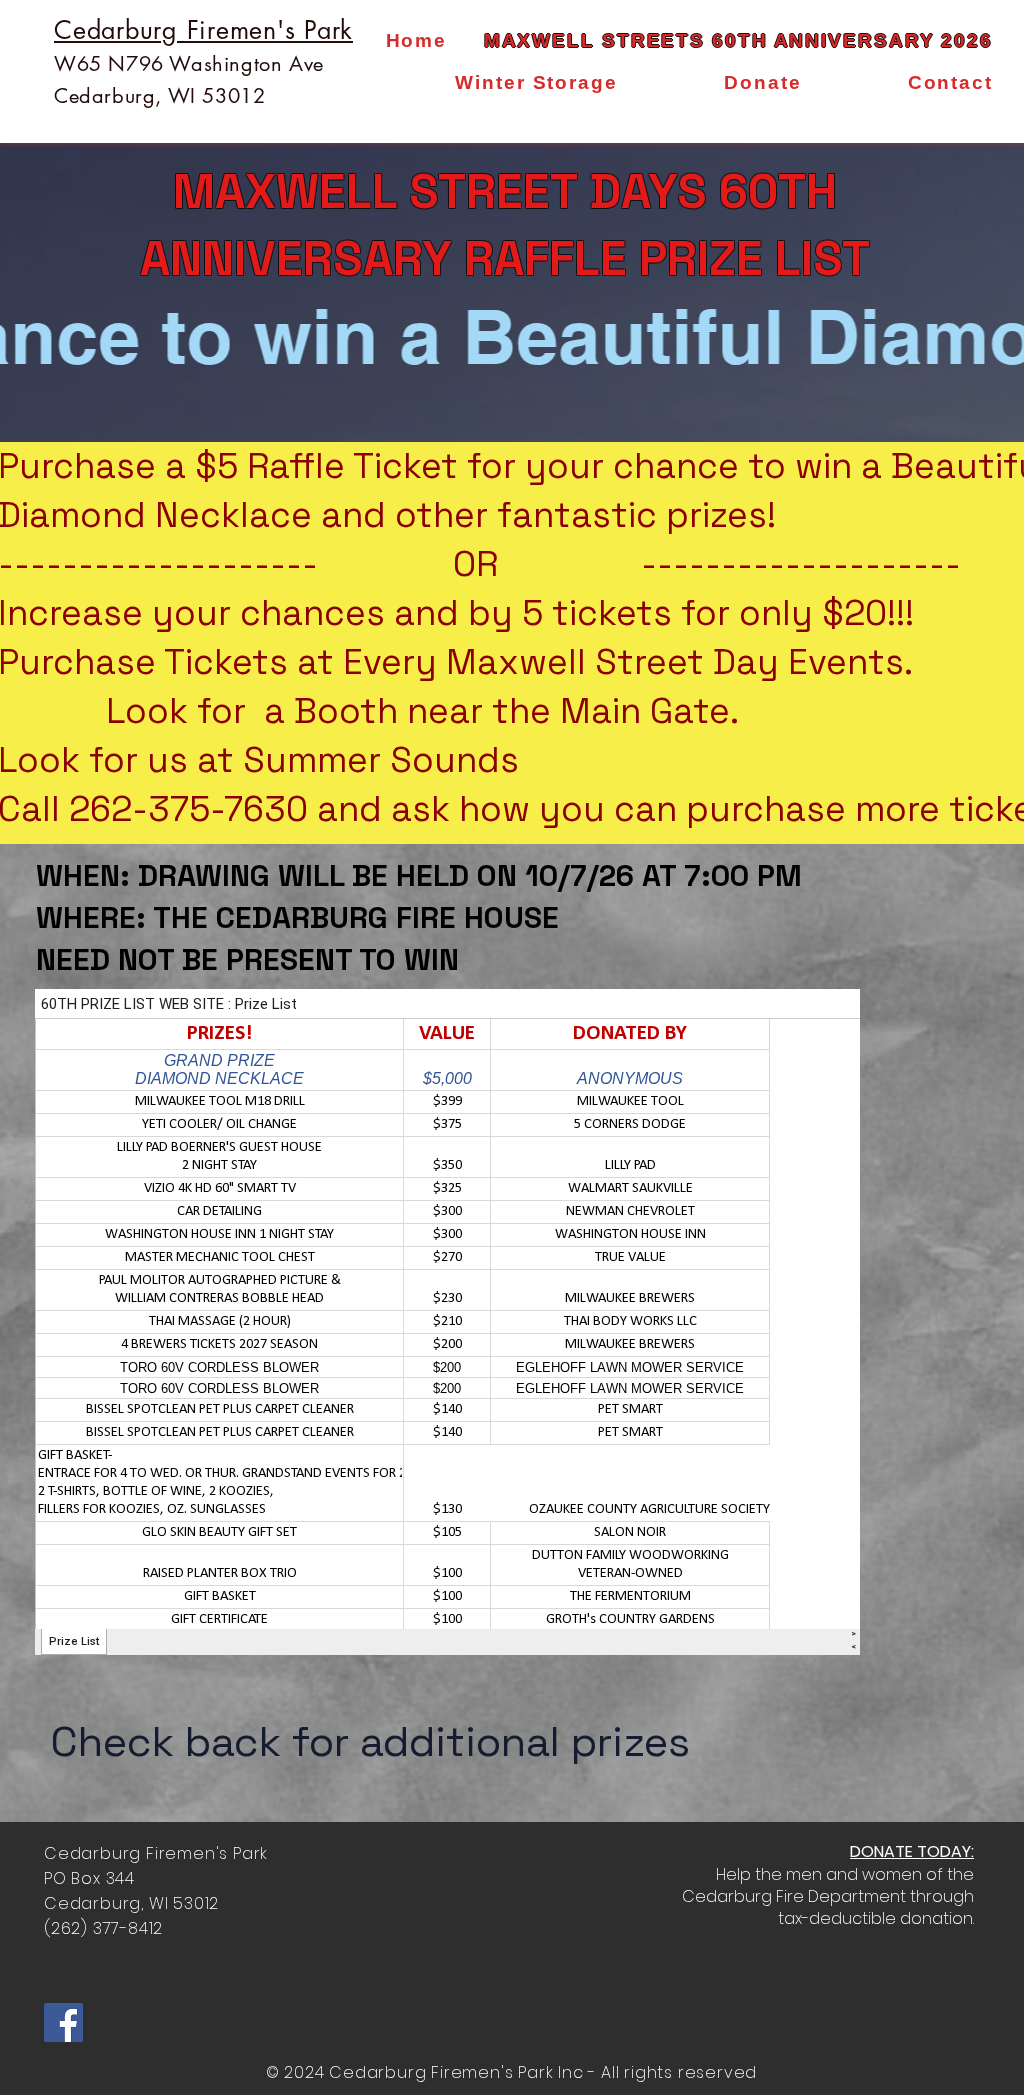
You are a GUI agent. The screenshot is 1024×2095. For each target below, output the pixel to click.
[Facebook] (63, 2022)
